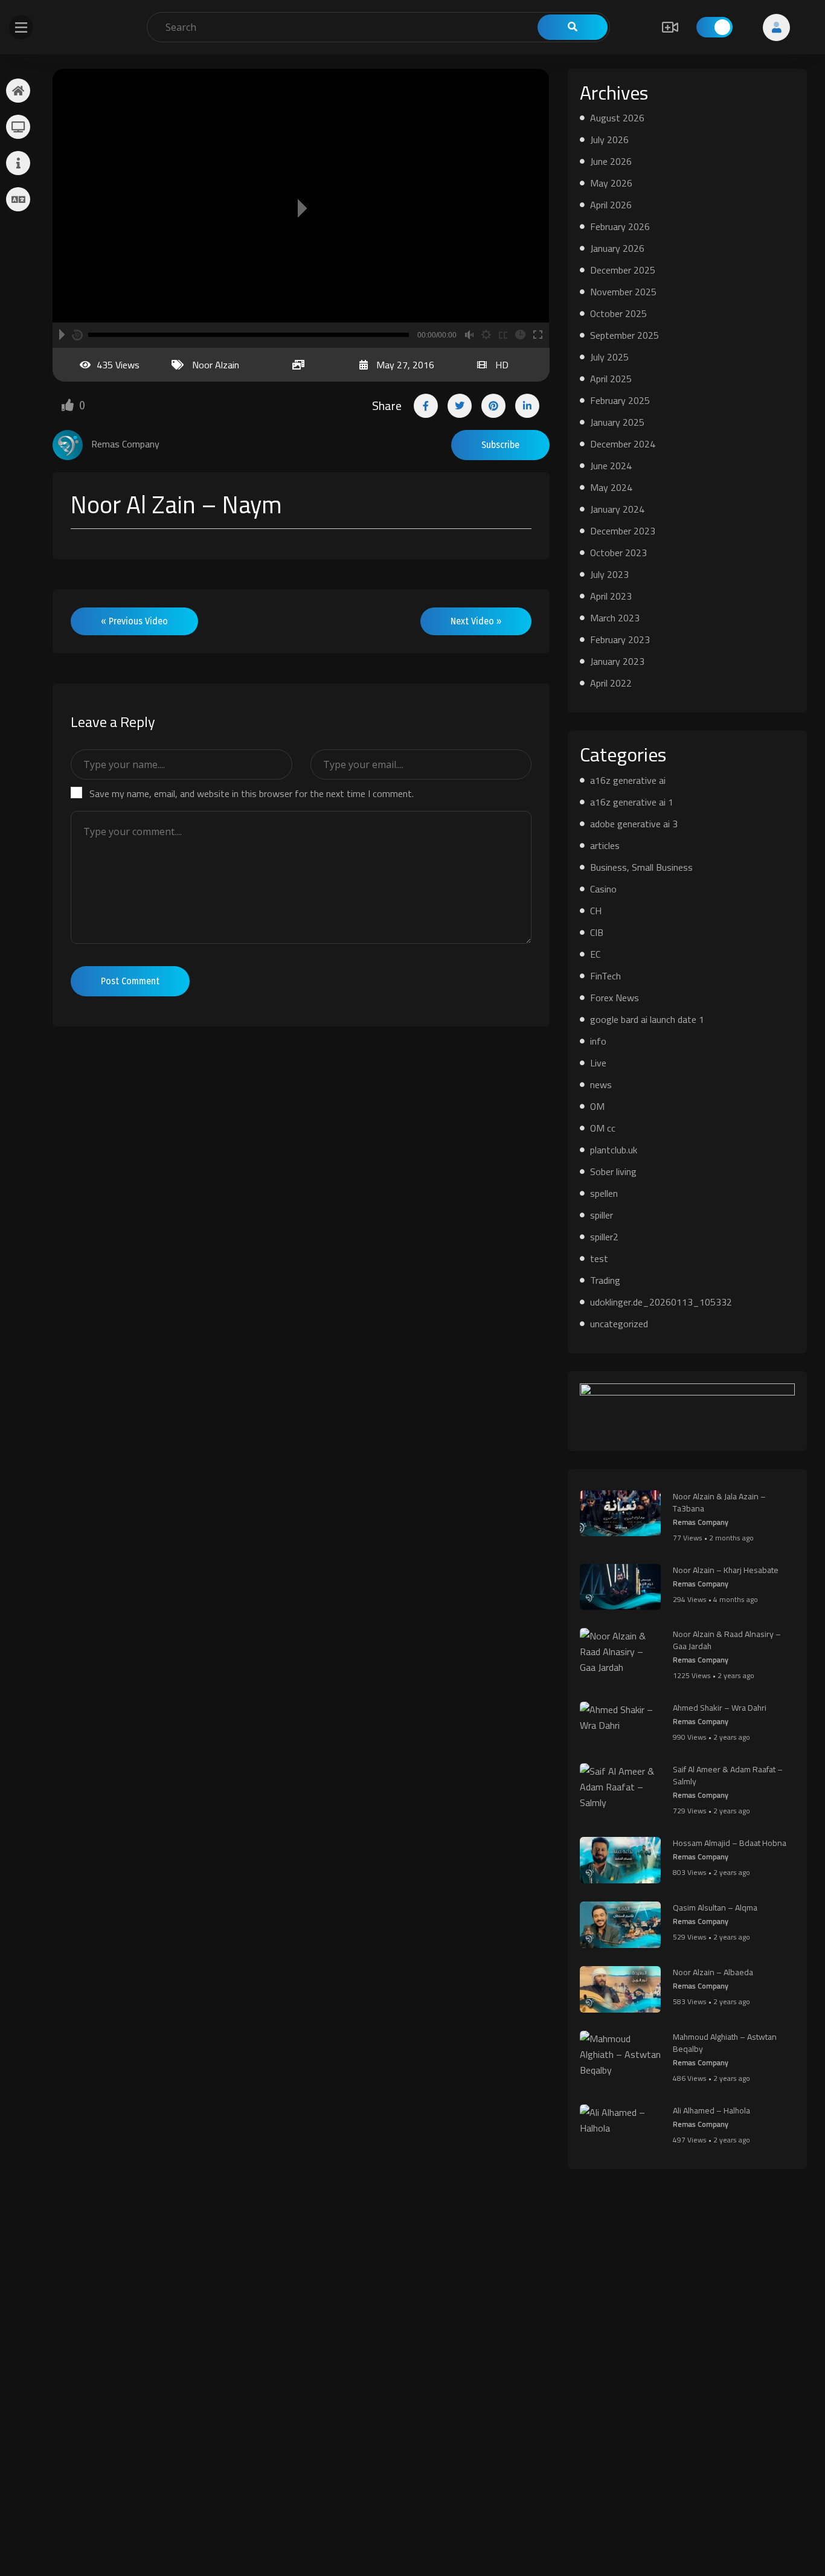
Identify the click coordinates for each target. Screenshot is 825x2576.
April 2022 (611, 683)
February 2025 (620, 400)
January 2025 (617, 422)
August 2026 (617, 118)
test (599, 1258)
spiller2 (604, 1237)
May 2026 (611, 183)
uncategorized (619, 1324)
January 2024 (617, 509)
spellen (604, 1193)
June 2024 (611, 466)
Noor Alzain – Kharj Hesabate (726, 1570)
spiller (602, 1215)
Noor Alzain (216, 365)
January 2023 (617, 661)
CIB (597, 932)
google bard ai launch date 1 (647, 1019)
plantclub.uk (614, 1150)
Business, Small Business (641, 867)
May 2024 (611, 487)
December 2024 (623, 444)
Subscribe (500, 445)
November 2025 (623, 292)
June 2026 (611, 161)
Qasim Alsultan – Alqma (715, 1908)
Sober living (613, 1171)
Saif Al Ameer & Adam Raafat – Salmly (728, 1775)
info (598, 1041)
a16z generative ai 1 (632, 802)
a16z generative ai (628, 780)
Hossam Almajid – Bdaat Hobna (730, 1843)
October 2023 (618, 553)
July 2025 (609, 357)
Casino (603, 889)
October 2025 (618, 313)
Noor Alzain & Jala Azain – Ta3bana (719, 1502)
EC (595, 954)
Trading (605, 1280)
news (601, 1085)
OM (597, 1106)
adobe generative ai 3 (634, 824)
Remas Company (701, 1522)
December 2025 (623, 270)
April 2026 (611, 205)
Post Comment (130, 981)
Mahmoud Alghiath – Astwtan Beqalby (725, 2043)
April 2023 (611, 596)
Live (598, 1063)
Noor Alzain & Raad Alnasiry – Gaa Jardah (727, 1640)
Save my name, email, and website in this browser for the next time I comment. (252, 793)
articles (605, 845)
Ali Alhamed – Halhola (711, 2110)
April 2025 (611, 379)
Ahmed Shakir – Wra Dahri (720, 1708)
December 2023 (623, 531)
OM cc (603, 1128)
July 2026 (609, 139)
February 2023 (620, 639)
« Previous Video (134, 621)
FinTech (605, 976)
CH (596, 911)
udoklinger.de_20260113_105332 (661, 1302)
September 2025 (624, 335)
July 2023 (609, 574)
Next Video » (476, 621)
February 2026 (620, 226)
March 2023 (615, 618)
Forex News (615, 998)
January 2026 (617, 248)
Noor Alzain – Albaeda (713, 1972)
